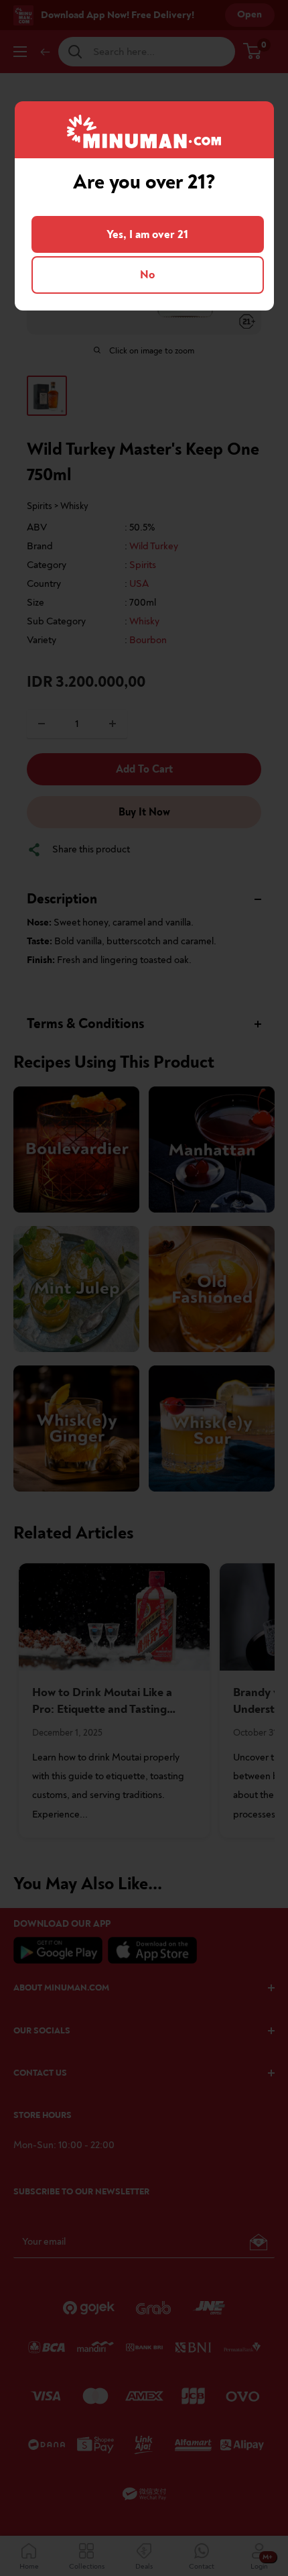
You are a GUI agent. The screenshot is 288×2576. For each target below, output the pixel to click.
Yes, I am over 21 (147, 234)
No (147, 275)
